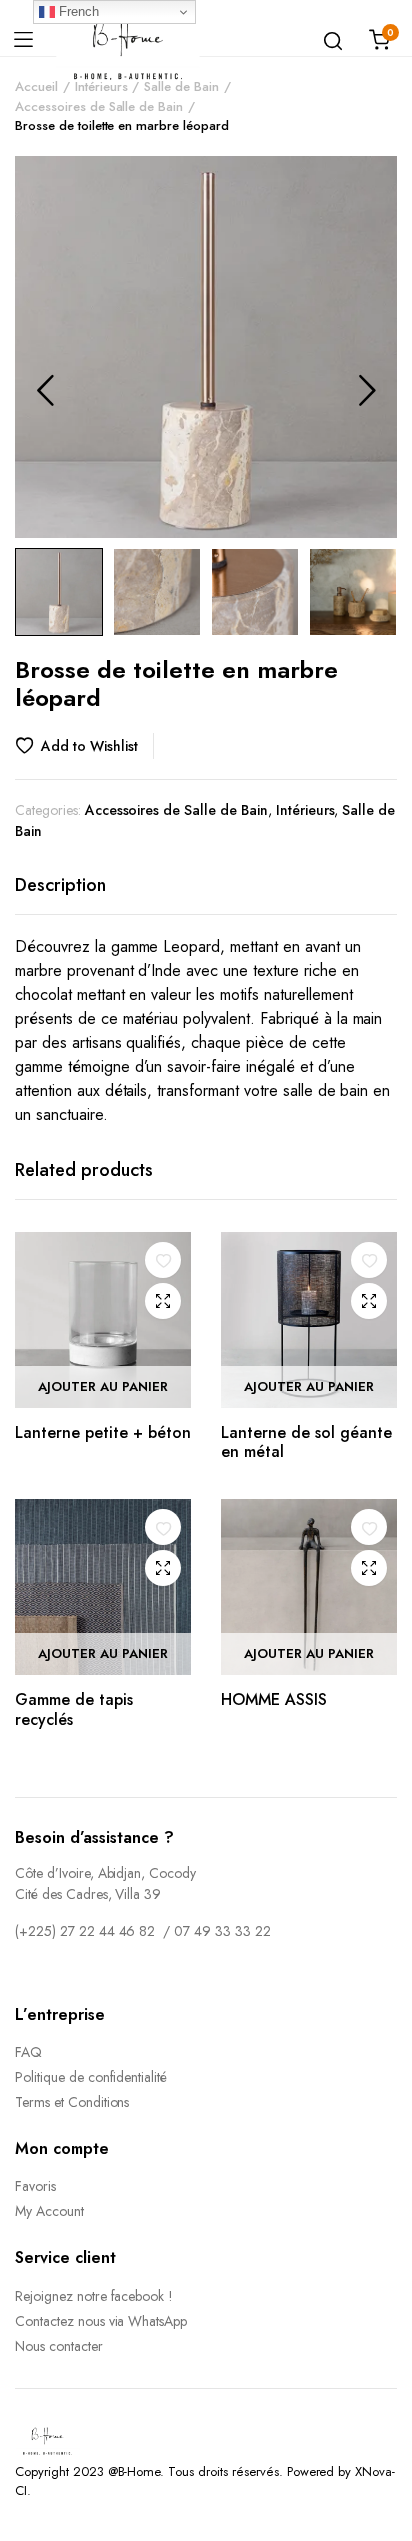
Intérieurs (101, 86)
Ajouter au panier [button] (103, 1386)
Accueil (36, 86)
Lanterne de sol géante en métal (306, 1442)
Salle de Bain (181, 86)
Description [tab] (60, 885)
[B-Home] (128, 40)
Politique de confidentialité (91, 2077)
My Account (49, 2211)
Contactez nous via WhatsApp (101, 2321)
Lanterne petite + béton (103, 1432)
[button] (84, 746)
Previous (45, 390)
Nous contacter (59, 2346)
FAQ (28, 2052)
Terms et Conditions (72, 2102)
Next (367, 390)
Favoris (35, 2186)
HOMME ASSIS (274, 1699)
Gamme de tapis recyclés (74, 1709)
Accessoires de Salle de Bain (99, 106)
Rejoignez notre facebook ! (94, 2296)
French (77, 11)
